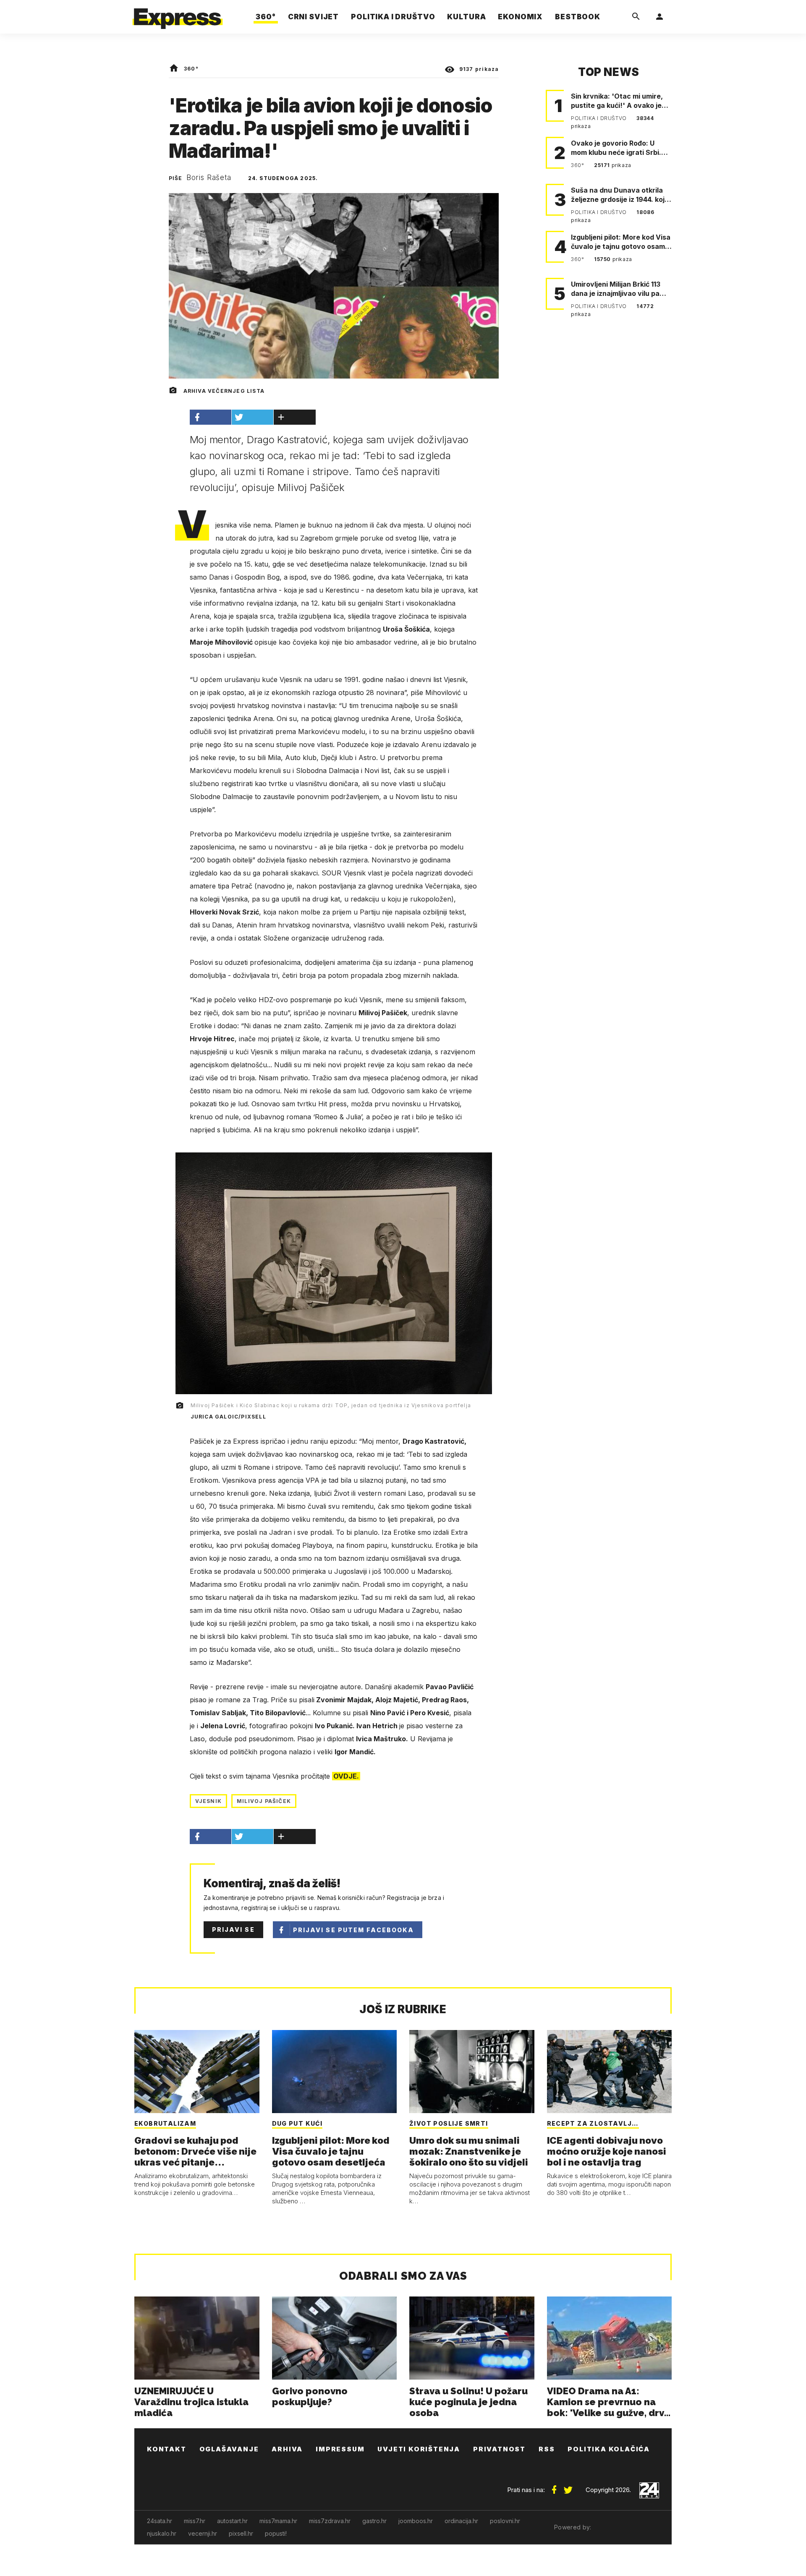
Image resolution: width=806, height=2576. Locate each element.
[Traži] (636, 17)
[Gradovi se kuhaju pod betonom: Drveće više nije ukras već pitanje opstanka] (197, 2072)
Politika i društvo (599, 118)
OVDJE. (346, 1776)
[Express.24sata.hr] (178, 14)
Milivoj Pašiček (264, 1801)
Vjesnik (208, 1801)
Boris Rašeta (209, 178)
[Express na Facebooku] (554, 2487)
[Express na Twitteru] (568, 2487)
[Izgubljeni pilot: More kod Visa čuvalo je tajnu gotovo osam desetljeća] (335, 2072)
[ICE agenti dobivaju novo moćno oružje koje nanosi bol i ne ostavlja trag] (610, 2072)
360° (191, 69)
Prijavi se (233, 1929)
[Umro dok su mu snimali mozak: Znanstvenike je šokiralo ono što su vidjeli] (472, 2072)
